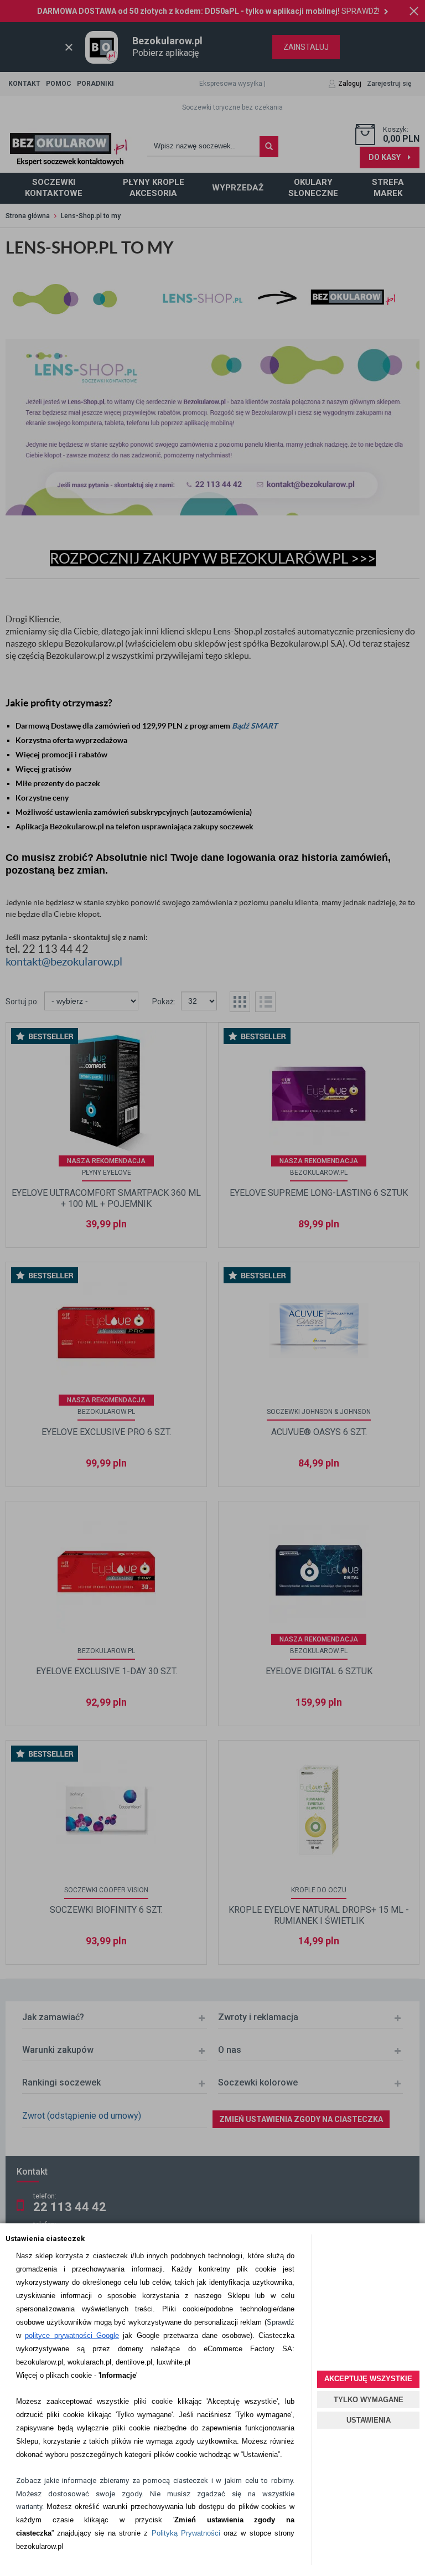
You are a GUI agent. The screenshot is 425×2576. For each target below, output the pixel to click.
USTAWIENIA (369, 2420)
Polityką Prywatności (186, 2533)
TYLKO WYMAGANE (369, 2400)
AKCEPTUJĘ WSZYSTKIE (368, 2379)
